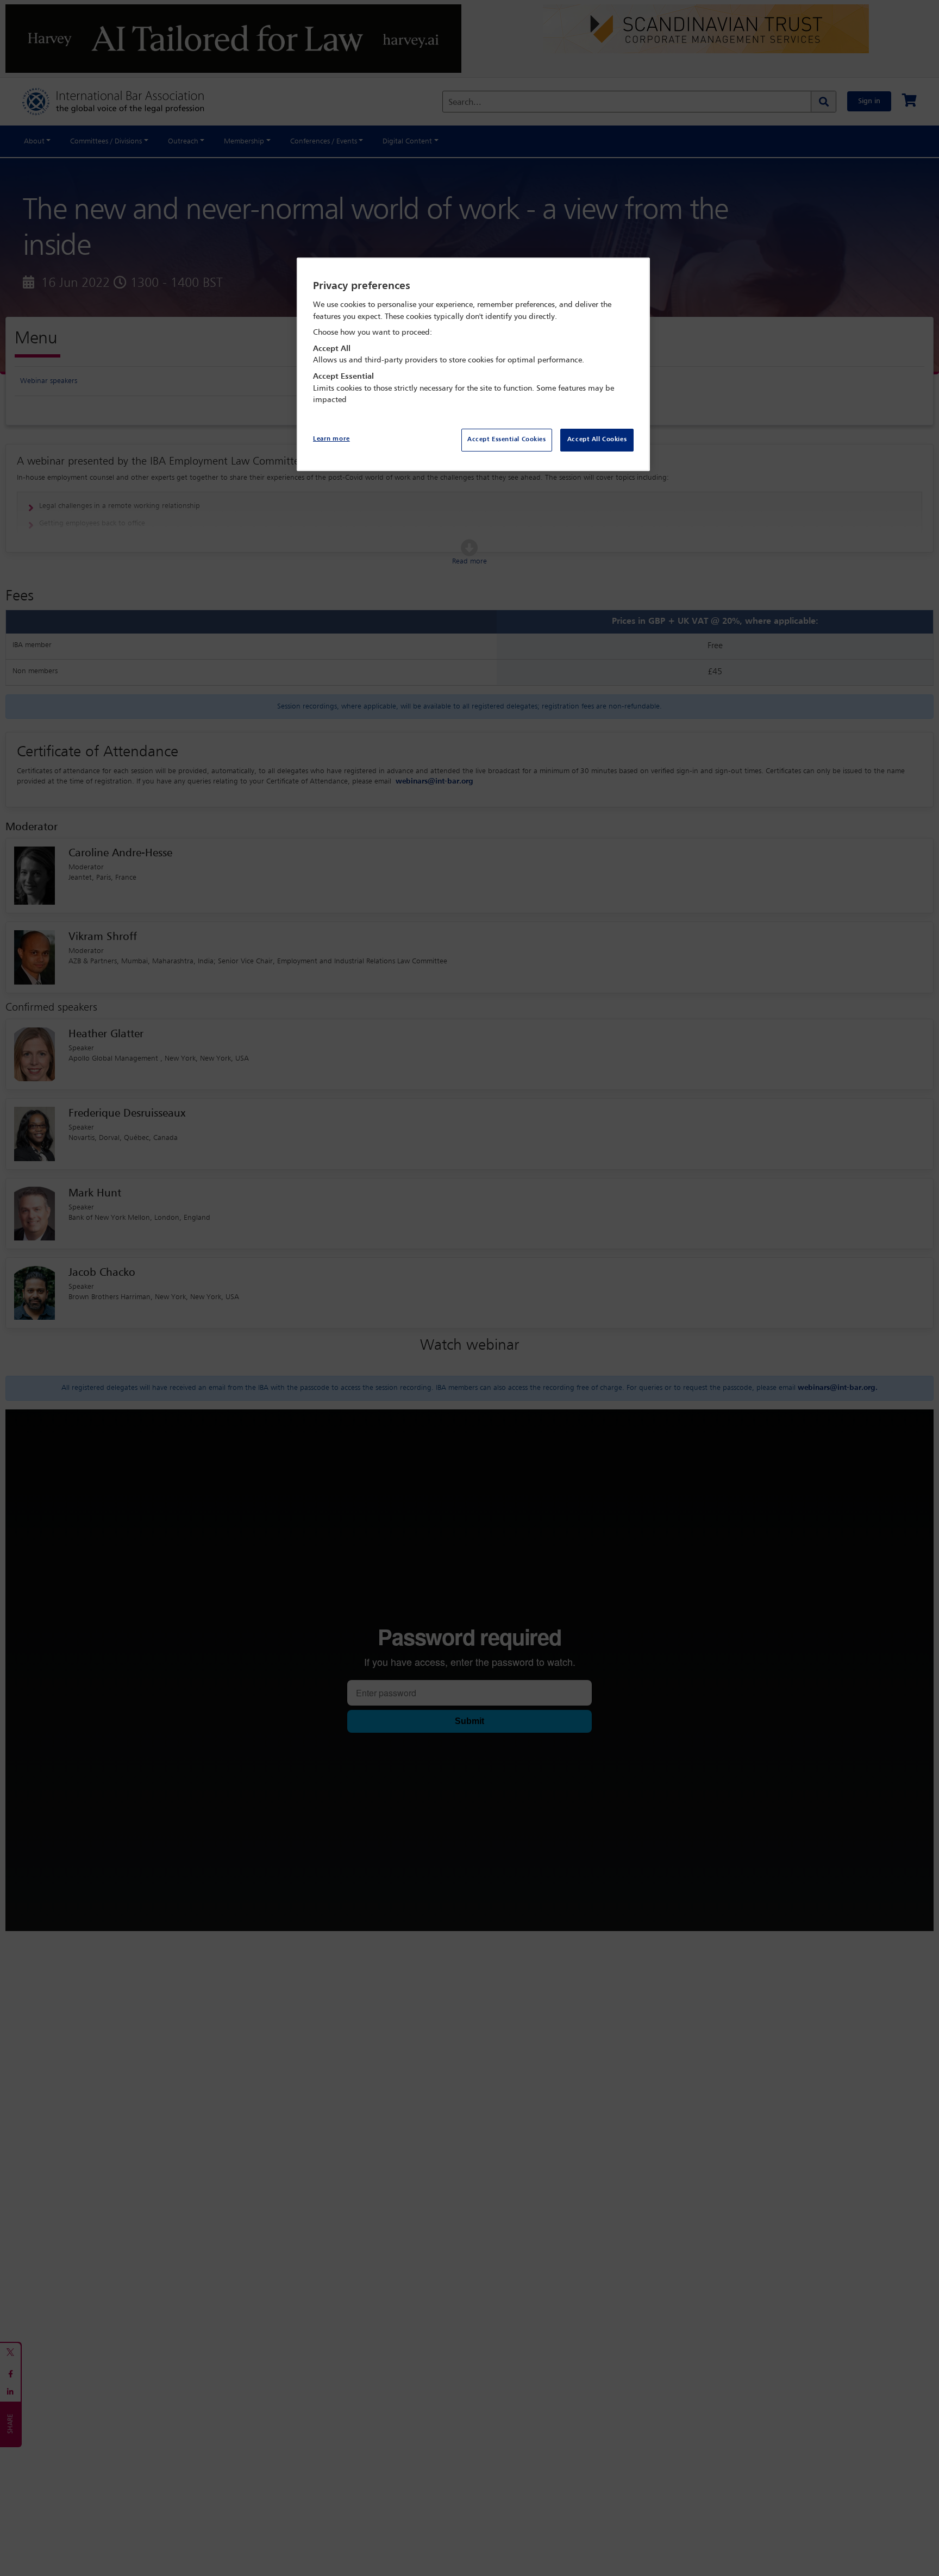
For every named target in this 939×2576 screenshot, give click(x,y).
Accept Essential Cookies (507, 440)
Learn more (331, 439)
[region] (473, 364)
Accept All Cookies (597, 440)
